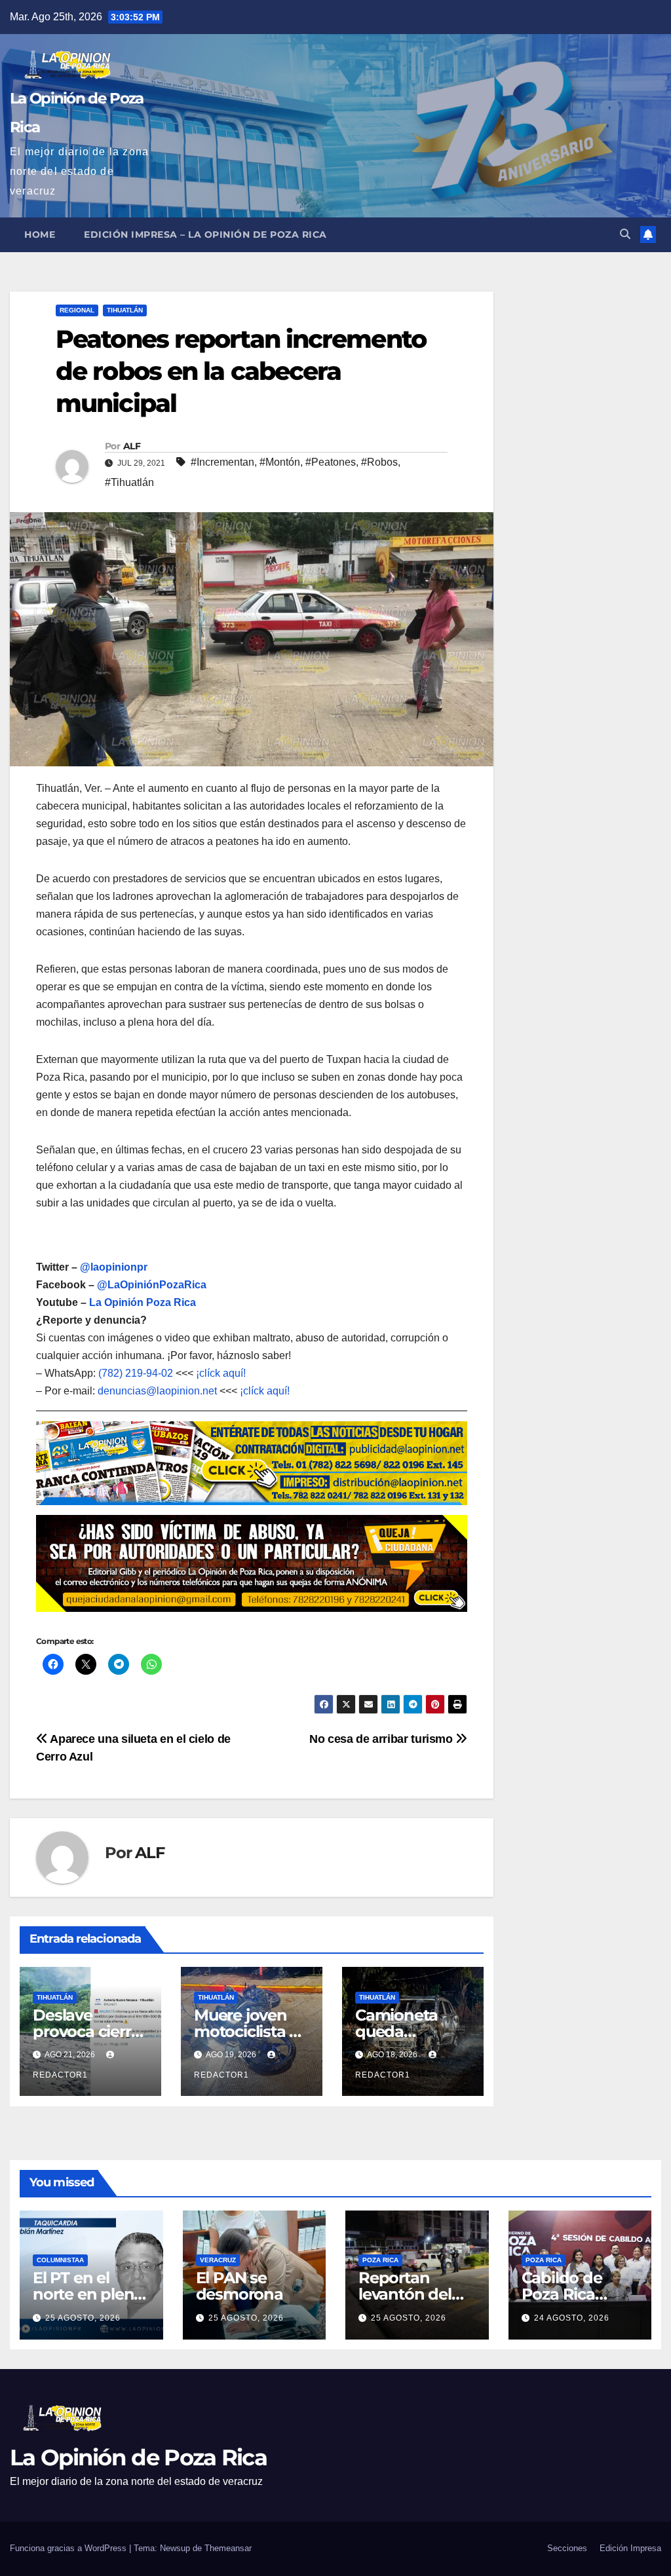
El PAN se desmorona (240, 2287)
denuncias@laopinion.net (157, 1391)
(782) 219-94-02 (136, 1373)
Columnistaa (60, 2261)
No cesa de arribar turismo (382, 1739)
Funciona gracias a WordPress (69, 2548)
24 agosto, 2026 (572, 2318)
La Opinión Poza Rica (143, 1302)
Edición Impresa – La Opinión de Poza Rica (205, 234)
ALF (132, 446)
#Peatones (331, 462)
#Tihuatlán (129, 482)
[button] (625, 234)
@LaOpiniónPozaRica (152, 1285)
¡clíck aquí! (221, 1373)
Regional (77, 310)
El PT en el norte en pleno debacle (88, 2295)
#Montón (280, 462)
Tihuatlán (125, 310)
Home (40, 234)
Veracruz (218, 2261)
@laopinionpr (114, 1267)
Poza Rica (380, 2261)
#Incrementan (222, 462)
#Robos (379, 462)
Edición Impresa (630, 2548)
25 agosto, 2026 (83, 2318)
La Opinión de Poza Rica (138, 2457)
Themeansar (228, 2548)
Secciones (567, 2548)
